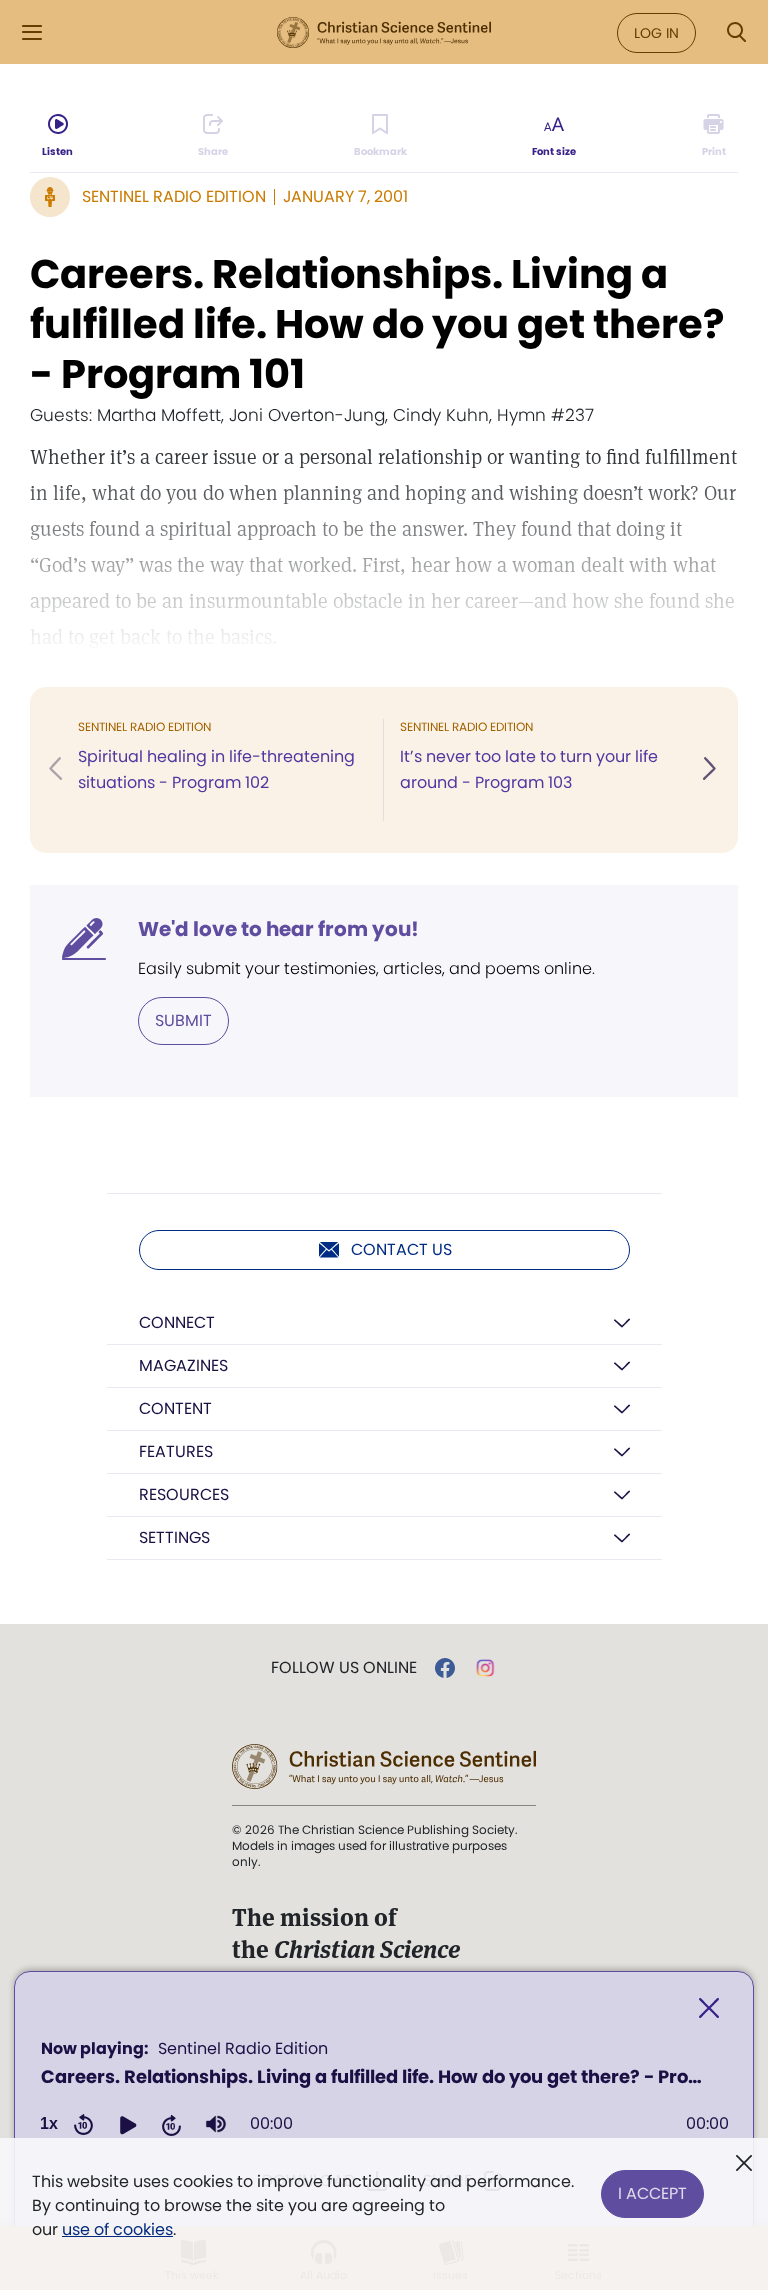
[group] (216, 2124)
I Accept (652, 2193)
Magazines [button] (183, 1365)
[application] (384, 2093)
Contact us (401, 1249)
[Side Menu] (32, 32)
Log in (656, 33)
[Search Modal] (736, 32)
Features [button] (176, 1451)
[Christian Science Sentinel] (384, 33)
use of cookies (117, 2229)
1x (49, 2123)
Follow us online (344, 1668)
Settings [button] (174, 1537)
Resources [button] (184, 1494)
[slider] (489, 2124)
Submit (183, 1020)
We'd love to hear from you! (278, 929)
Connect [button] (177, 1322)
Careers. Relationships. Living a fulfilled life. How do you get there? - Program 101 (377, 324)
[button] (128, 2124)
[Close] (709, 2008)
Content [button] (175, 1408)
